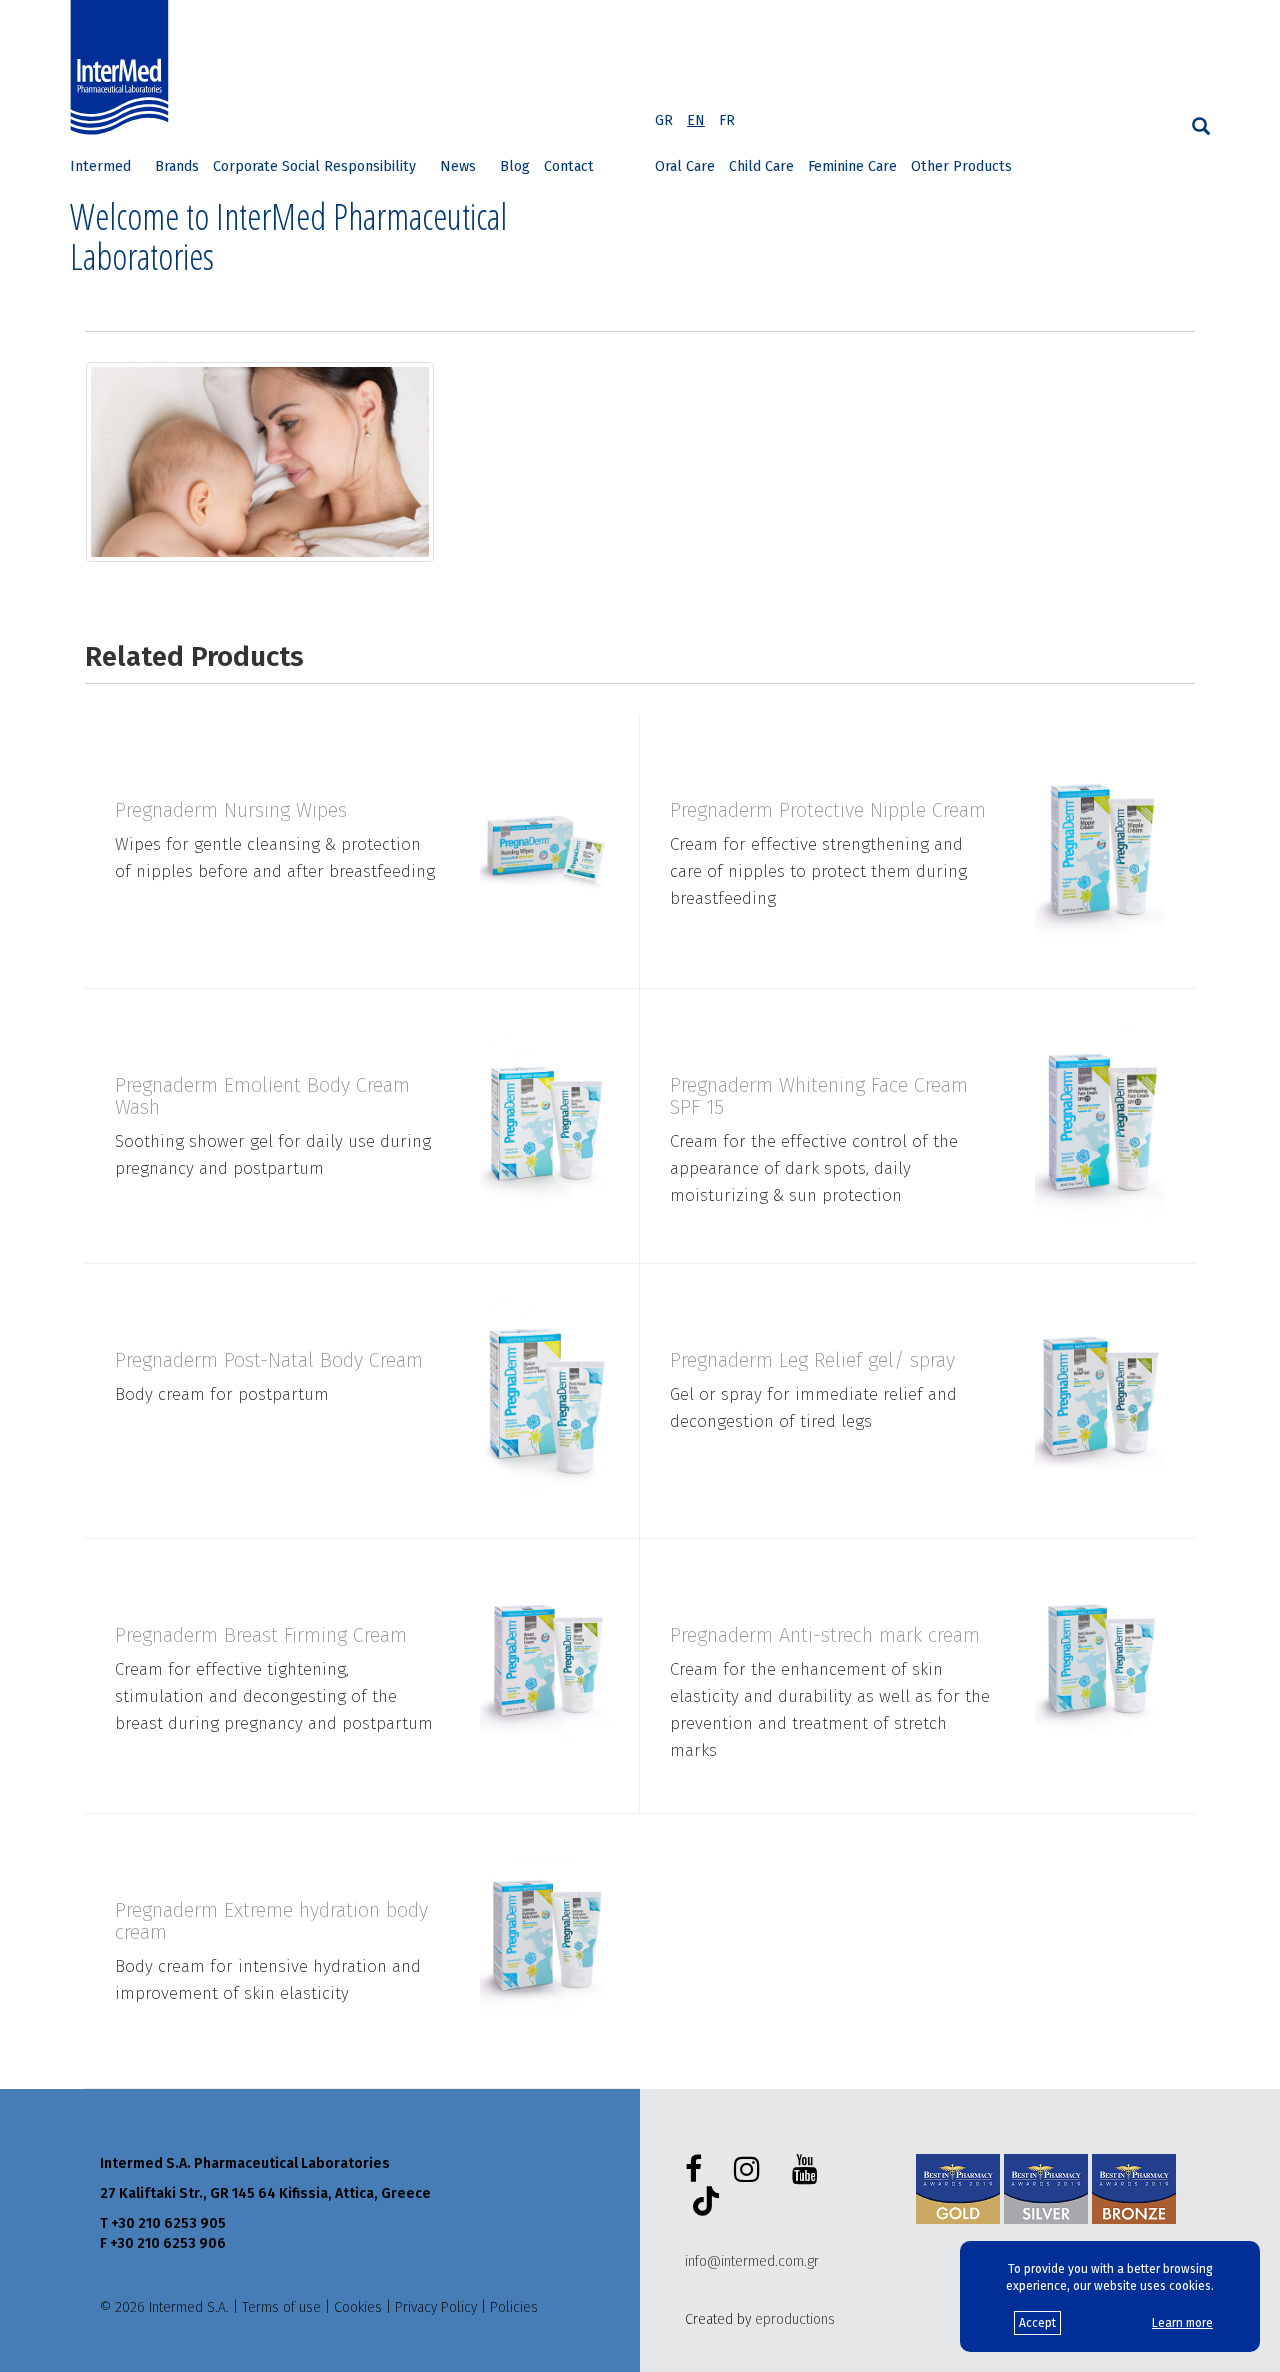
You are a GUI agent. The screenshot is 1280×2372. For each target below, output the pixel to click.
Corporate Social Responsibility (314, 166)
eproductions (795, 2319)
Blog (515, 166)
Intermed (100, 166)
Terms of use (281, 2307)
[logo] (124, 68)
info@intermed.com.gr (752, 2261)
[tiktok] (702, 2204)
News (458, 166)
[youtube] (809, 2170)
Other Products (961, 166)
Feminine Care (852, 166)
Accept (1037, 2323)
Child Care (761, 166)
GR (664, 120)
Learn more (1182, 2323)
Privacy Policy (436, 2307)
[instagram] (751, 2170)
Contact (569, 166)
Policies (514, 2307)
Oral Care (685, 166)
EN (696, 120)
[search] (1201, 126)
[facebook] (697, 2170)
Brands (177, 166)
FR (727, 120)
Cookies (358, 2307)
